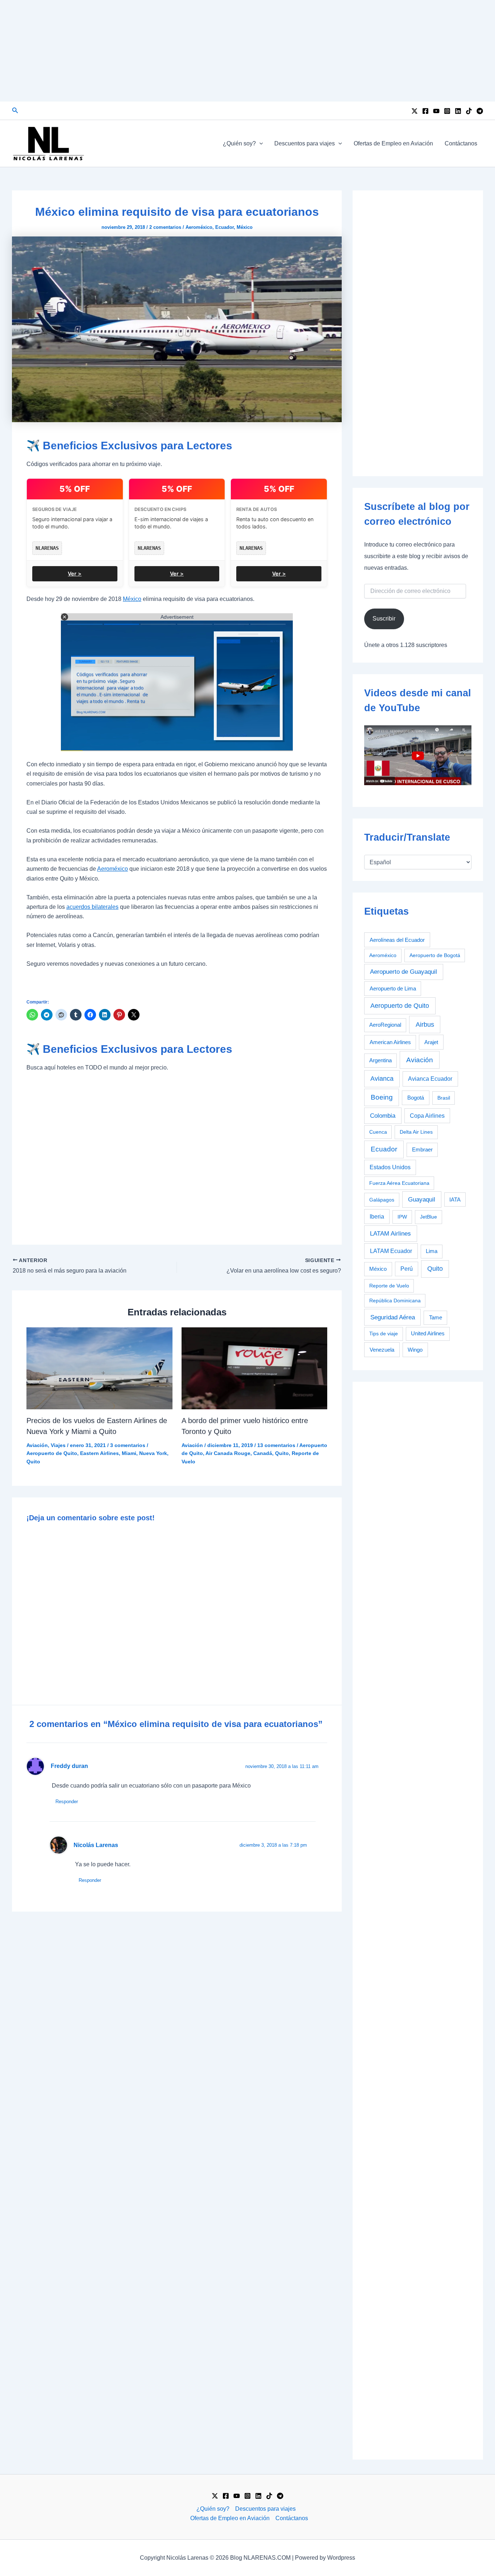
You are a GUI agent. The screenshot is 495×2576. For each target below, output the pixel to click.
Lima (432, 1251)
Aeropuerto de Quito (52, 1453)
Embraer (422, 1149)
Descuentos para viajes (305, 143)
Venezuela (382, 1350)
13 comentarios (276, 1445)
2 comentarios (165, 227)
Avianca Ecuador (430, 1079)
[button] (15, 111)
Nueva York (153, 1453)
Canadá (263, 1453)
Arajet (431, 1042)
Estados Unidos (390, 1167)
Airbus (425, 1024)
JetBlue (429, 1217)
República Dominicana (395, 1301)
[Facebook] (425, 111)
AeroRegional (385, 1025)
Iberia (377, 1217)
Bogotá (416, 1098)
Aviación (37, 1445)
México (245, 227)
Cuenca (378, 1132)
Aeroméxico (199, 227)
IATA (455, 1200)
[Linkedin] (458, 111)
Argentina (380, 1060)
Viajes (58, 1445)
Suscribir (384, 619)
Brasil (444, 1098)
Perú (407, 1269)
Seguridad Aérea (393, 1317)
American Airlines (390, 1042)
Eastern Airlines (99, 1453)
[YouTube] (436, 111)
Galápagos (382, 1200)
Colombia (383, 1116)
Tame (436, 1318)
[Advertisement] (247, 51)
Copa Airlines (427, 1116)
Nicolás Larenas (96, 1845)
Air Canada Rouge (228, 1453)
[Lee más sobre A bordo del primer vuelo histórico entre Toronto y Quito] (255, 1368)
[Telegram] (480, 111)
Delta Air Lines (416, 1132)
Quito (33, 1462)
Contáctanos (461, 143)
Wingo (415, 1350)
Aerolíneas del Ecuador (397, 940)
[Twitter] (415, 111)
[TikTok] (469, 111)
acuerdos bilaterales (92, 907)
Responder (67, 1802)
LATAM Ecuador (391, 1251)
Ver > (75, 574)
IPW (402, 1217)
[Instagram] (447, 111)
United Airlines (428, 1334)
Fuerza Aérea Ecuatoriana (399, 1183)
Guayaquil (422, 1199)
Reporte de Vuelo (389, 1286)
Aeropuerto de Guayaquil (404, 972)
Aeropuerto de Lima (393, 988)
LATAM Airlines (390, 1234)
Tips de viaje (384, 1334)
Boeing (382, 1097)
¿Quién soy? (239, 143)
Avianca (382, 1079)
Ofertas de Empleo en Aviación (393, 143)
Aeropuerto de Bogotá (435, 955)
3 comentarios (128, 1445)
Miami (129, 1453)
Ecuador (224, 227)
